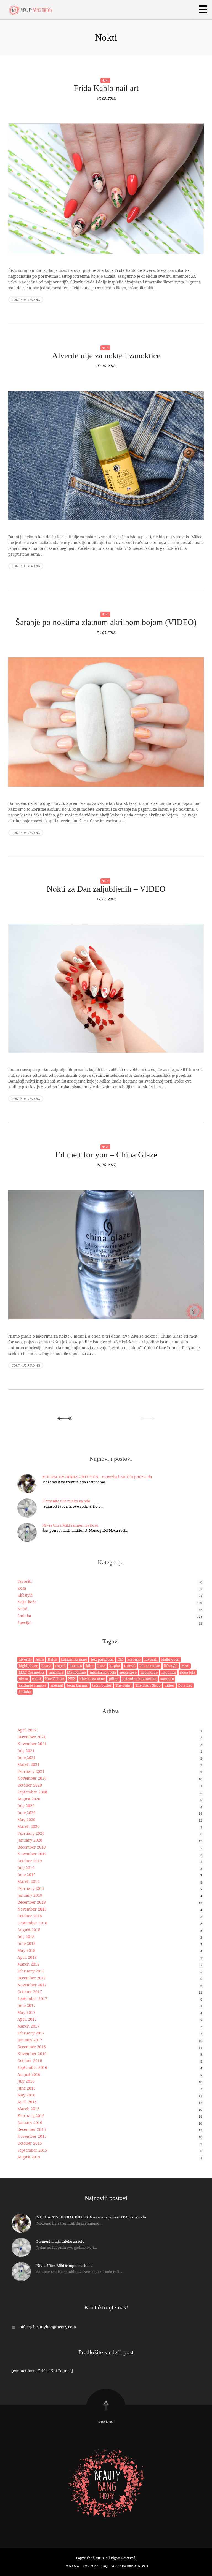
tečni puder (102, 1685)
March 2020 (28, 1826)
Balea (52, 1659)
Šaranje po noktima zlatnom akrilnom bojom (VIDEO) (106, 622)
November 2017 (32, 1985)
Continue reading (26, 300)
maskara (56, 1672)
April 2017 (27, 2019)
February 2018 (31, 1971)
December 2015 (32, 2129)
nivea (23, 1679)
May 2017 (26, 2012)
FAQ (104, 2566)
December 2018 (32, 1902)
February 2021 (31, 1771)
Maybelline (76, 1672)
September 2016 (32, 2067)
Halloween (170, 1659)
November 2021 (32, 1744)
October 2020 (30, 1785)
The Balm (123, 1685)
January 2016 (30, 2122)
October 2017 (30, 1992)
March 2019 (28, 1881)
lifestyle (171, 1666)
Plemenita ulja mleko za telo (66, 1501)
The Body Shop (148, 1685)
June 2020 (26, 1813)
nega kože (149, 1672)
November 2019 (32, 1854)
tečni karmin (78, 1685)
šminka (25, 1692)
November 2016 (32, 2054)
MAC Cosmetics (32, 1672)
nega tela (188, 1672)
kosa (101, 1666)
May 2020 (26, 1819)
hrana (46, 1666)
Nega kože (27, 1602)
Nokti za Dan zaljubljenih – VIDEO (106, 889)
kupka (115, 1666)
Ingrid (60, 1666)
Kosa (22, 1588)
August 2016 (29, 2074)
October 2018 (30, 1916)
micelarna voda (103, 1672)
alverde (25, 1659)
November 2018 (32, 1909)
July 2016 (26, 2081)
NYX (72, 1679)
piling (114, 1679)
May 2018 (26, 1950)
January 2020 (30, 1840)
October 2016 (30, 2060)
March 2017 (28, 2026)
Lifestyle (25, 1595)
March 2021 (28, 1764)
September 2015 (32, 2150)
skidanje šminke (33, 1685)
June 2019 (26, 1875)
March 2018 (28, 1964)
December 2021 (32, 1737)
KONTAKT (90, 2566)
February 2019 (31, 1888)
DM (120, 1659)
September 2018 (32, 1923)
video (169, 1685)
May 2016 (26, 2095)
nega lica (169, 1672)
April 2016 (27, 2102)
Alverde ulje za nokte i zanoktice (106, 355)
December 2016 (32, 2047)
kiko (90, 1666)
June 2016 (26, 2088)
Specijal (24, 1623)
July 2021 (26, 1751)
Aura (40, 1659)
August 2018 (29, 1930)
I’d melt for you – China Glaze (106, 1155)
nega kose (128, 1672)
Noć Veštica (55, 1679)
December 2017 (32, 1978)
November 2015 (32, 2136)
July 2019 (26, 1868)
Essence (134, 1659)
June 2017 (26, 2005)
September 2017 (32, 1999)
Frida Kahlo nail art (106, 88)
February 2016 (31, 2116)
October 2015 (30, 2143)
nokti (37, 1679)
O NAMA (72, 2566)
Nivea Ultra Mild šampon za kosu (70, 1525)
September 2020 (32, 1792)
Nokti (105, 80)
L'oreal (130, 1666)
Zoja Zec (185, 1685)
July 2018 (26, 1937)
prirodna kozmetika (139, 1679)
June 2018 (26, 1943)
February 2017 (31, 2033)
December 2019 (32, 1847)
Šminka (24, 1616)
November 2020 (32, 1778)
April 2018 (27, 1957)
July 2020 (26, 1806)
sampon (167, 1679)
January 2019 (30, 1895)
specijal (57, 1685)
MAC (185, 1666)
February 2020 (31, 1833)
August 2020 (29, 1799)
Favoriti (24, 1581)
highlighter (28, 1666)
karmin (76, 1666)
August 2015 (29, 2157)
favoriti (151, 1659)
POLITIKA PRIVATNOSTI (130, 2566)
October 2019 (30, 1861)
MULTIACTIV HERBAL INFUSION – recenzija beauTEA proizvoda (97, 1477)
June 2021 (26, 1758)
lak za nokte (150, 1666)
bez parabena (102, 1659)
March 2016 (28, 2109)
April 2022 (27, 1730)
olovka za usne (92, 1679)
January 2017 (30, 2040)
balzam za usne (74, 1659)
